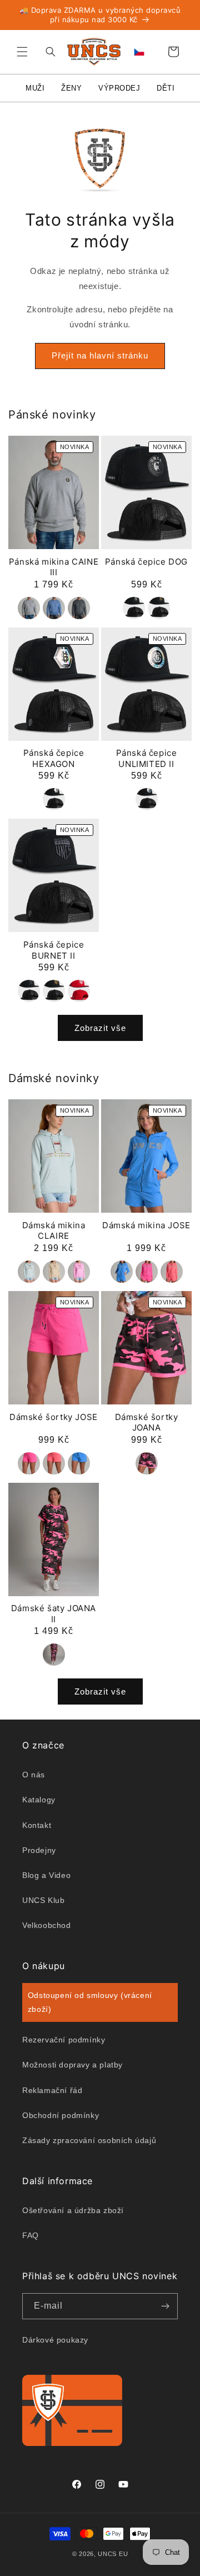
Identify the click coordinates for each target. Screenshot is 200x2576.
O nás (34, 1775)
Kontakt (37, 1825)
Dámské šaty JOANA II (54, 1614)
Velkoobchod (47, 1925)
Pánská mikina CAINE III (54, 567)
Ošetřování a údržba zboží (73, 2210)
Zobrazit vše (100, 1028)
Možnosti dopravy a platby (72, 2065)
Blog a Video (46, 1875)
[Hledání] (48, 52)
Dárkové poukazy (55, 2340)
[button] (22, 52)
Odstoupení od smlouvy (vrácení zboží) (90, 2002)
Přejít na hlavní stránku (100, 355)
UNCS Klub (43, 1900)
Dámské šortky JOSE (54, 1417)
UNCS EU (113, 2554)
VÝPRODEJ (119, 88)
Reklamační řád (52, 2090)
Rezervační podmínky (64, 2040)
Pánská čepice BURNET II (54, 950)
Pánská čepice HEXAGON (54, 758)
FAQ (31, 2235)
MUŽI (35, 88)
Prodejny (39, 1850)
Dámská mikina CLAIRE (54, 1231)
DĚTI (166, 88)
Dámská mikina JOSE (146, 1225)
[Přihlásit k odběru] (165, 2306)
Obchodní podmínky (61, 2115)
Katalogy (39, 1800)
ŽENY (71, 88)
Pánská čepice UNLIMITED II (147, 758)
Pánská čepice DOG (146, 562)
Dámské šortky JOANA (147, 1422)
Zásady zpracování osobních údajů (89, 2140)
